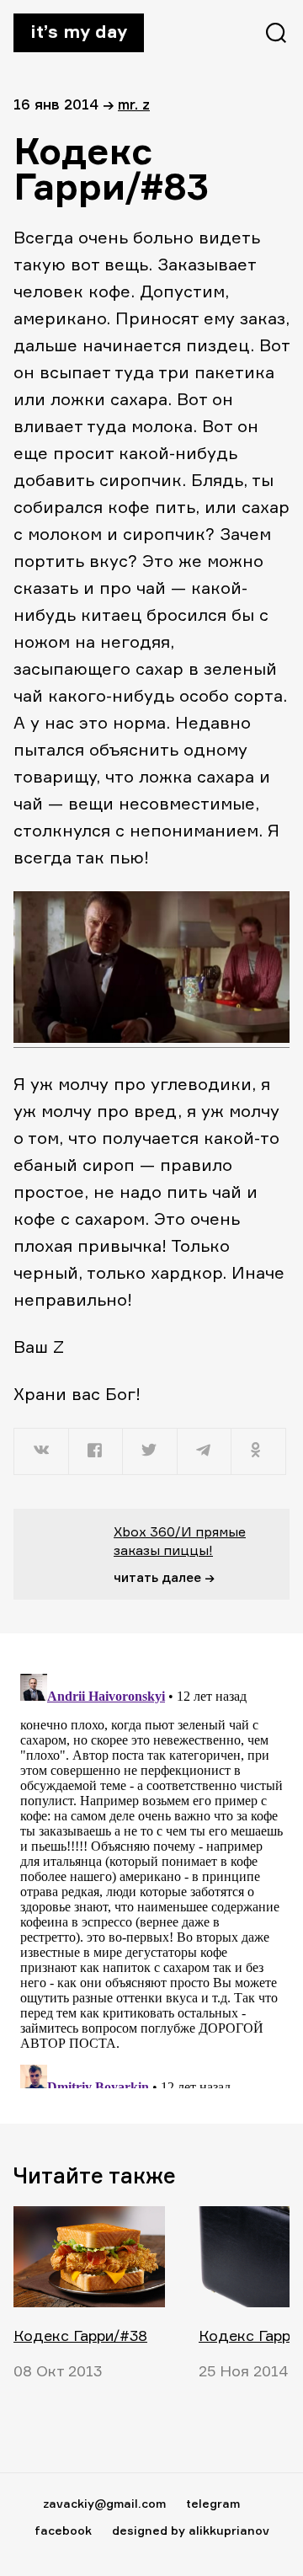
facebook (63, 2530)
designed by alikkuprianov (191, 2530)
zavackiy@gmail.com (104, 2503)
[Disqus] (151, 1878)
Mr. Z (134, 104)
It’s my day (79, 31)
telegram (213, 2503)
